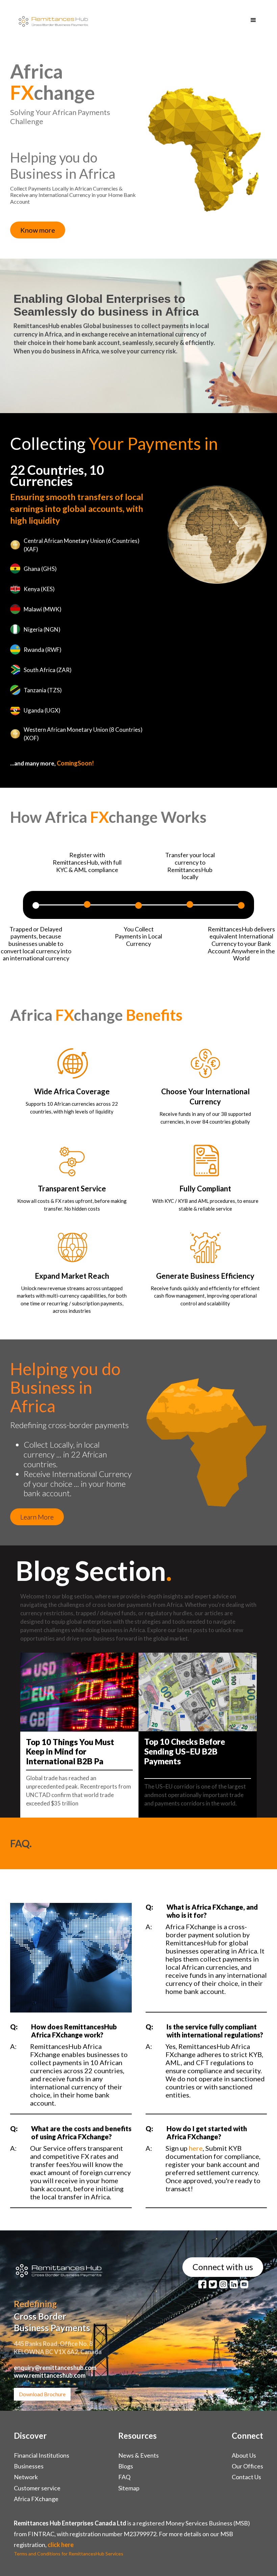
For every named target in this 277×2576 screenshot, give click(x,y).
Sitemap (129, 2488)
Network (26, 2477)
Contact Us (246, 2477)
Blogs (126, 2466)
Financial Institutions (42, 2455)
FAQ (124, 2477)
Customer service (37, 2488)
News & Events (138, 2455)
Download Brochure (42, 2394)
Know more (38, 230)
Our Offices (247, 2466)
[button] (253, 20)
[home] (51, 20)
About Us (244, 2455)
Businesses (29, 2466)
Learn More (37, 1517)
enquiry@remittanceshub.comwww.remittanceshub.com (55, 2371)
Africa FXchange (36, 2499)
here (196, 2148)
